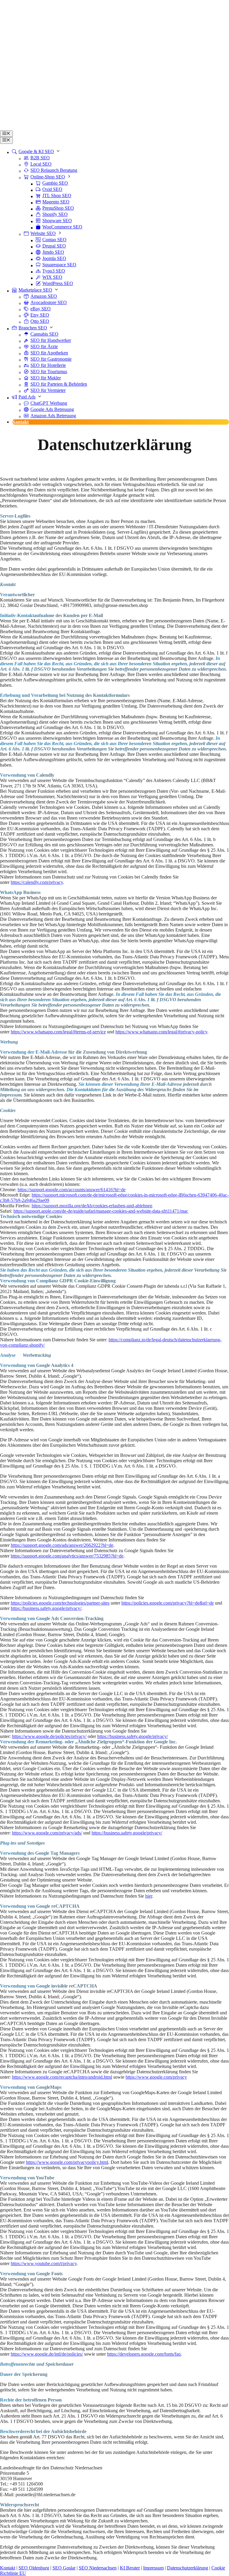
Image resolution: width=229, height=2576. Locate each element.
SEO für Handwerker (51, 340)
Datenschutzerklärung (188, 2568)
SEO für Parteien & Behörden (59, 384)
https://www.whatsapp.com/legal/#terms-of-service (58, 1032)
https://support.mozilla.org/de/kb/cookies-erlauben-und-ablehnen (92, 1206)
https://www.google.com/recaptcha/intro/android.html (62, 2077)
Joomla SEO (54, 258)
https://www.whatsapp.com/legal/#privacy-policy (161, 1032)
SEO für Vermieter (48, 390)
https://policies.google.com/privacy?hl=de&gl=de (168, 1603)
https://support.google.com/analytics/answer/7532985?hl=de (67, 1556)
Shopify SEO (55, 214)
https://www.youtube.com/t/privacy (44, 2263)
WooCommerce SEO (62, 227)
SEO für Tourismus (49, 372)
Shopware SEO (57, 221)
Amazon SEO (44, 296)
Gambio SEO (55, 183)
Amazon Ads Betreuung (53, 416)
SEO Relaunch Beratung (54, 170)
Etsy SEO (40, 315)
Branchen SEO (33, 328)
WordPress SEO (58, 283)
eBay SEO (41, 309)
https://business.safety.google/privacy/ (46, 1608)
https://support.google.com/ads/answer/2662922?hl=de (62, 1545)
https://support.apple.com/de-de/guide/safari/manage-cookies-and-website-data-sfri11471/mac (101, 1211)
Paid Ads (27, 397)
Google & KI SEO (36, 151)
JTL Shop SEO (57, 196)
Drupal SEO (54, 246)
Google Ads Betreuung (52, 409)
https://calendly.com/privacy (37, 882)
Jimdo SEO (53, 252)
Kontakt (20, 422)
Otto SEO (40, 321)
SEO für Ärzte (44, 346)
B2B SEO (40, 158)
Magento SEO (56, 202)
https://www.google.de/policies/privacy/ (49, 1736)
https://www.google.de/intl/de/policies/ (47, 2354)
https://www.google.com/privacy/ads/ (47, 1833)
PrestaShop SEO (58, 208)
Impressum (153, 2568)
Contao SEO (54, 240)
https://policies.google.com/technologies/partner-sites (60, 1603)
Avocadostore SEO (49, 302)
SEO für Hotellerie (48, 365)
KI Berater (130, 2568)
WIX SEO (52, 277)
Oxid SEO (52, 189)
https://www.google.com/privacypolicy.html (67, 2162)
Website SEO (43, 233)
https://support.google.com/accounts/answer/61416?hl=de (72, 1190)
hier (149, 1896)
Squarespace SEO (59, 265)
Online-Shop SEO (48, 177)
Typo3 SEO (54, 271)
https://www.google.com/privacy (156, 2077)
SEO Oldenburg (34, 2568)
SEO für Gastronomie (51, 359)
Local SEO (41, 164)
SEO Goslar (64, 2568)
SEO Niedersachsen (98, 2568)
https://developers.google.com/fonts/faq (144, 2354)
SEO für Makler (46, 378)
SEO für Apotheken (49, 353)
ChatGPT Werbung (49, 403)
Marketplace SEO (35, 290)
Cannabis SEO (44, 334)
